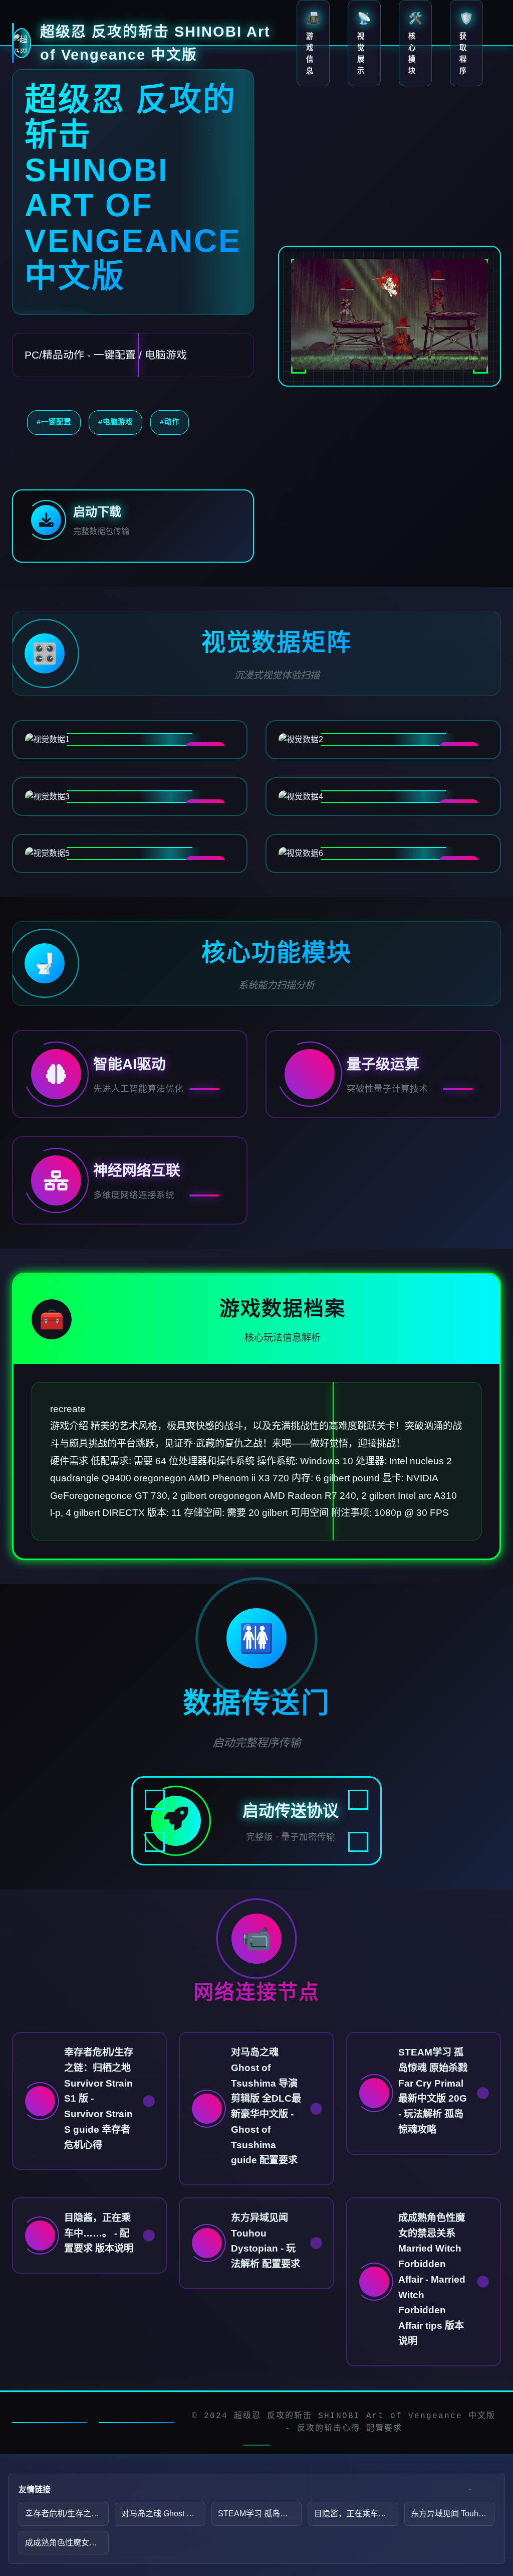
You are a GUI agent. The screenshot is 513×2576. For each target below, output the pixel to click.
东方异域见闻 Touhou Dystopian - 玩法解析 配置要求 (453, 2514)
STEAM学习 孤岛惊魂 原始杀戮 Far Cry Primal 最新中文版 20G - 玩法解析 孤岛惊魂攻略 (260, 2514)
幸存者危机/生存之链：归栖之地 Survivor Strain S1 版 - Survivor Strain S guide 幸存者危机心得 (67, 2514)
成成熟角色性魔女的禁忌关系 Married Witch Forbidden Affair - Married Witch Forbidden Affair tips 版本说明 (67, 2543)
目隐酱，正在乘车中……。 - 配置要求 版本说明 (356, 2514)
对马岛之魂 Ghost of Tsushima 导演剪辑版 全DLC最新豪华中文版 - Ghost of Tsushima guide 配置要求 (163, 2514)
